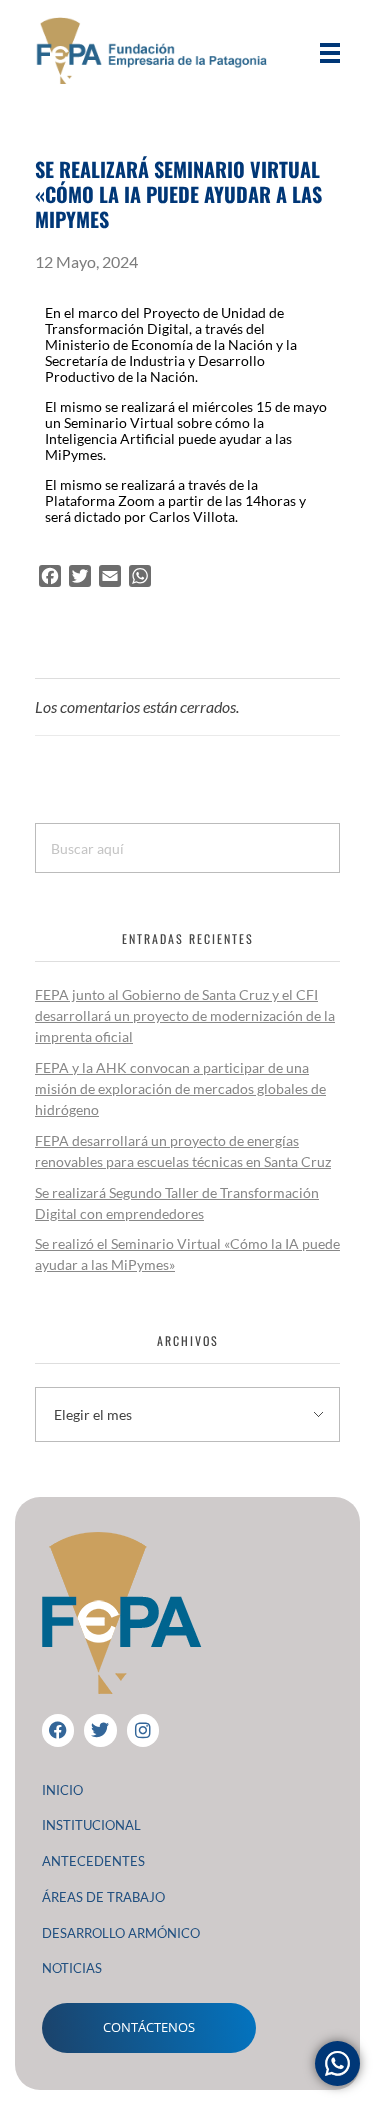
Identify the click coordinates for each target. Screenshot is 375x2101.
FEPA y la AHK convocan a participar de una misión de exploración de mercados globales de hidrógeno (180, 1088)
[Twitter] (100, 1730)
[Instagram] (143, 1730)
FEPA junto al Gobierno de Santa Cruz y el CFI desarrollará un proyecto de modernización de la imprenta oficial (185, 1015)
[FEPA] (157, 50)
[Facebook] (58, 1730)
